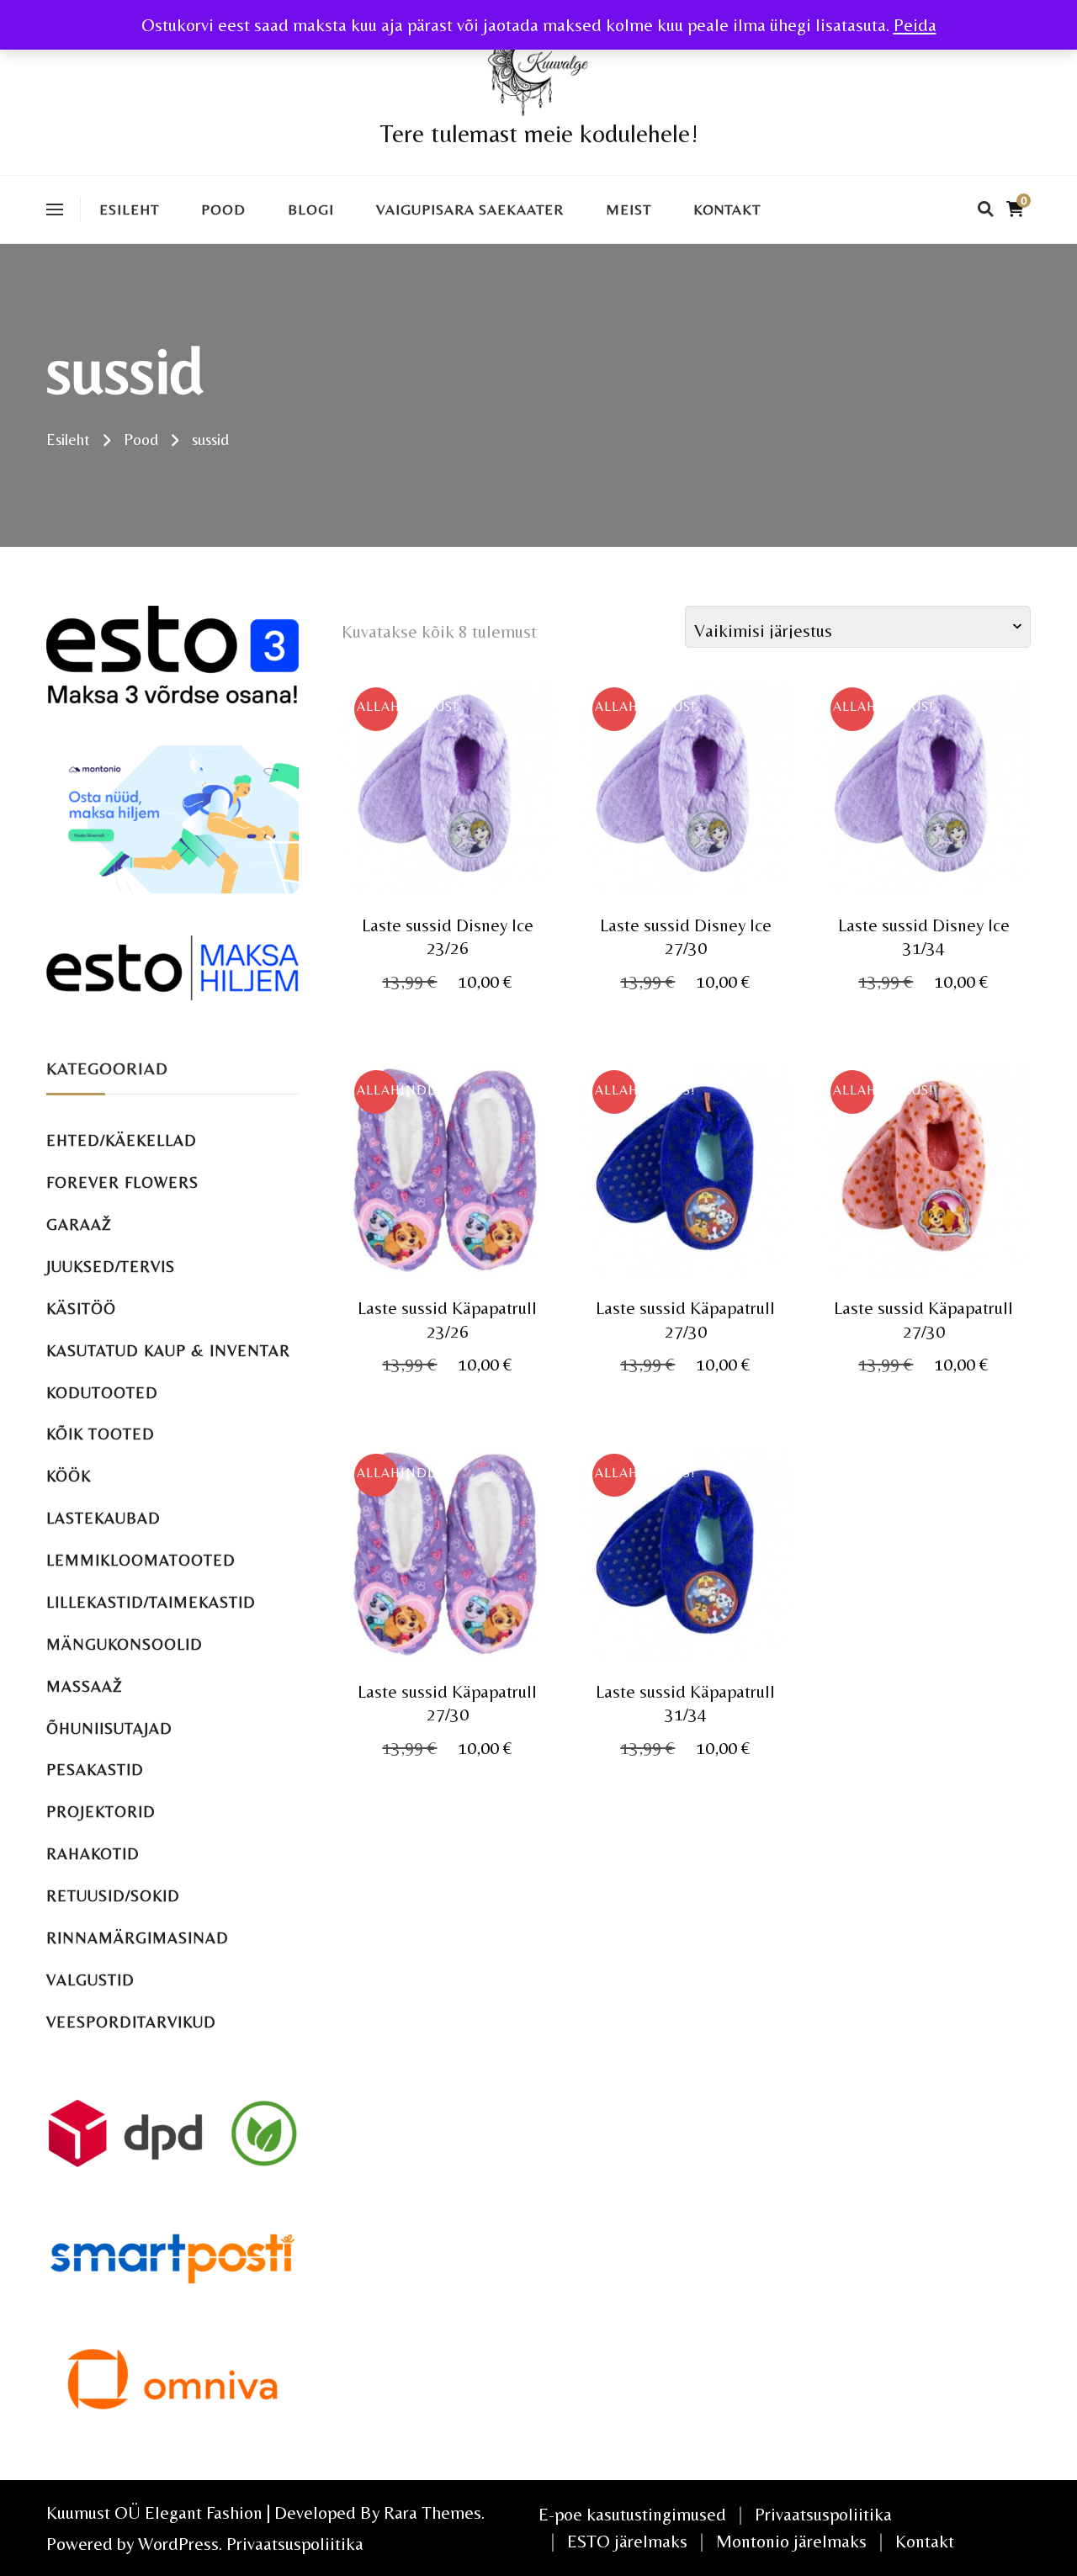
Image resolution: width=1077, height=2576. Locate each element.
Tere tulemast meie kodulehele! (539, 133)
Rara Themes (432, 2512)
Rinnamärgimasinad (138, 1938)
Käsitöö (81, 1309)
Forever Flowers (122, 1182)
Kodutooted (102, 1393)
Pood (223, 209)
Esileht (129, 209)
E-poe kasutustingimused (632, 2514)
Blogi (311, 209)
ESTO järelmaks (627, 2541)
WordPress (178, 2544)
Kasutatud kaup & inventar (168, 1351)
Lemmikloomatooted (141, 1560)
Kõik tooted (101, 1434)
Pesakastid (95, 1770)
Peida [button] (915, 25)
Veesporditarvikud (131, 2022)
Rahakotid (93, 1854)
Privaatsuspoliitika (295, 2544)
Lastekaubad (103, 1518)
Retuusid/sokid (113, 1896)
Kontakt (727, 209)
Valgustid (90, 1980)
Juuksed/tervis (111, 1267)
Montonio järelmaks (791, 2541)
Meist (629, 209)
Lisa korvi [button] (447, 801)
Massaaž (85, 1686)
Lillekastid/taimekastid (151, 1602)
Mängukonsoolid (125, 1644)
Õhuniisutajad (109, 1728)
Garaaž (79, 1224)
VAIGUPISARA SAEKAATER (470, 209)
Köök (69, 1476)
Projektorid (101, 1812)
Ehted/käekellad (122, 1140)
